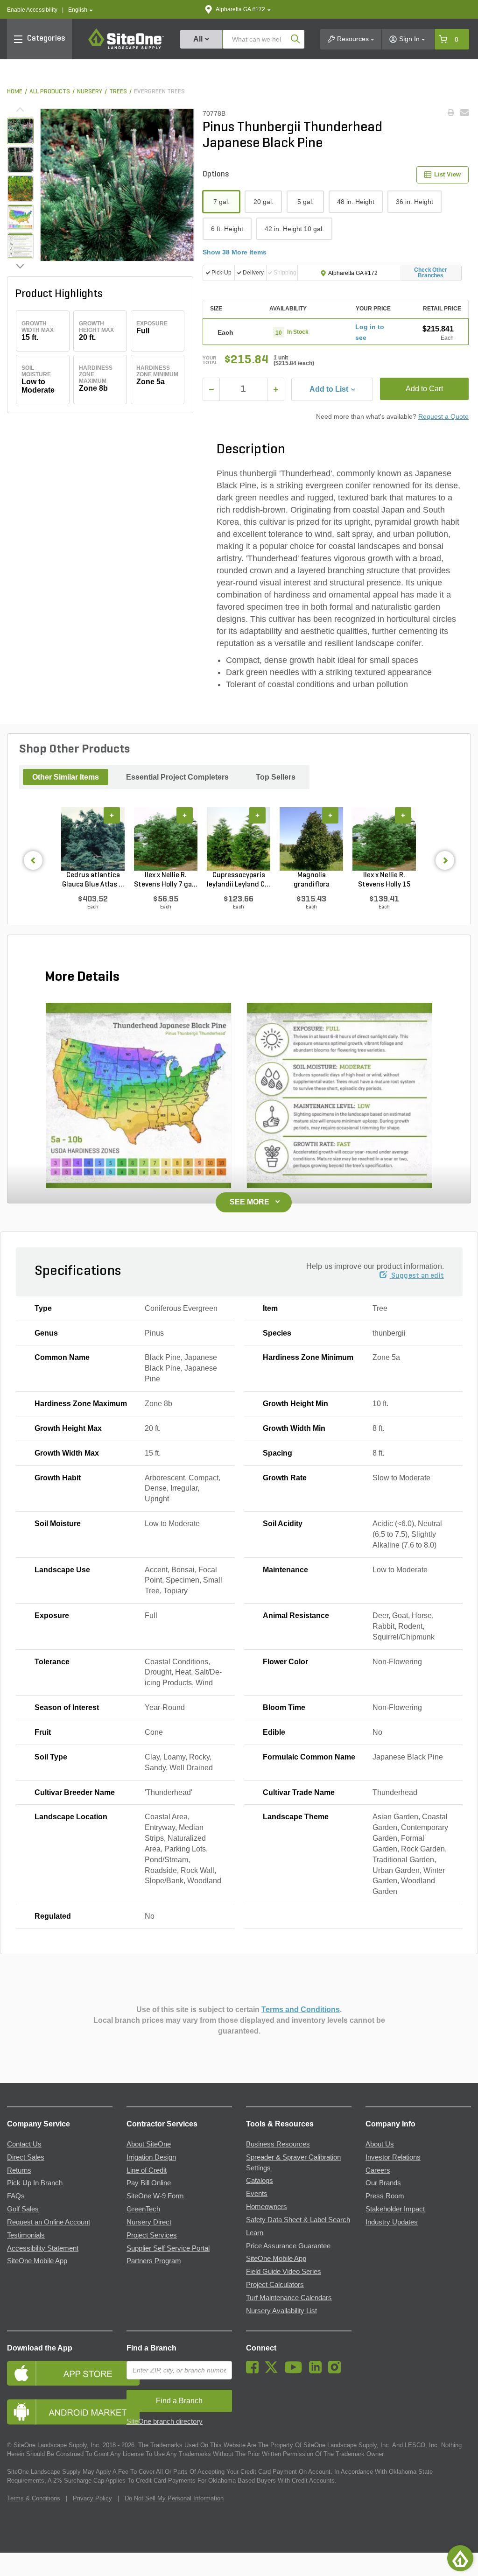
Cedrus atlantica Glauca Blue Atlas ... (93, 880)
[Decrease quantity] (211, 389)
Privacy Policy (92, 2498)
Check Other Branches (431, 273)
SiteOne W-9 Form (155, 2196)
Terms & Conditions (34, 2498)
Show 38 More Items (235, 252)
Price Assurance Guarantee (288, 2246)
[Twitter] (274, 2371)
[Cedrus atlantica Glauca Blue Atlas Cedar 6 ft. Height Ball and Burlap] (93, 839)
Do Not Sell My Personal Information (174, 2498)
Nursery (90, 92)
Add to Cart (424, 389)
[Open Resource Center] (460, 2558)
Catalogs (260, 2181)
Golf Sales (23, 2209)
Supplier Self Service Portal (168, 2248)
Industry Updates (392, 2222)
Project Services (152, 2235)
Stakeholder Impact (395, 2209)
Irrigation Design (151, 2157)
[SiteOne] (126, 48)
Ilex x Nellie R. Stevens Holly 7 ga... (166, 880)
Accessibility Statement (43, 2248)
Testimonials (26, 2235)
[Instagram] (337, 2371)
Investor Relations (393, 2157)
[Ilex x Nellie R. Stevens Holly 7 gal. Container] (166, 839)
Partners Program (154, 2261)
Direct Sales (26, 2157)
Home (15, 92)
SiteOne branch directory (165, 2421)
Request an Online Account (49, 2222)
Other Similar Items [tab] (66, 777)
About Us (380, 2144)
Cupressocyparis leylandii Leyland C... (239, 880)
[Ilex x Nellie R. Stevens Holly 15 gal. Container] (384, 839)
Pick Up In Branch (35, 2183)
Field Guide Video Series (284, 2272)
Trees (118, 92)
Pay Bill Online (149, 2183)
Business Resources (278, 2144)
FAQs (16, 2196)
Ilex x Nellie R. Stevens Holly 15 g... (384, 880)
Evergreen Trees (159, 92)
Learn (255, 2233)
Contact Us (24, 2144)
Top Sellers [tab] (276, 777)
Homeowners (267, 2207)
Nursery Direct (149, 2222)
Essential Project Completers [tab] (177, 777)
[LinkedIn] (318, 2371)
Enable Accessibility (32, 10)
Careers (378, 2170)
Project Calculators (275, 2285)
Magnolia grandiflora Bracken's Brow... (311, 880)
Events (257, 2194)
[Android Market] (60, 2412)
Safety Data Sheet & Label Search (298, 2220)
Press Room (385, 2196)
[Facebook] (255, 2371)
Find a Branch (151, 2348)
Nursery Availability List (281, 2311)
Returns (19, 2170)
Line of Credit (147, 2170)
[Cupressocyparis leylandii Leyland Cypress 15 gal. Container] (239, 839)
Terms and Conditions (301, 2009)
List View (447, 174)
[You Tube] (296, 2371)
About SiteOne (149, 2144)
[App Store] (60, 2373)
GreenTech (143, 2209)
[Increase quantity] (276, 389)
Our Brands (383, 2183)
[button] (81, 10)
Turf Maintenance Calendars (289, 2298)
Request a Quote (443, 416)
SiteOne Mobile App (37, 2261)
